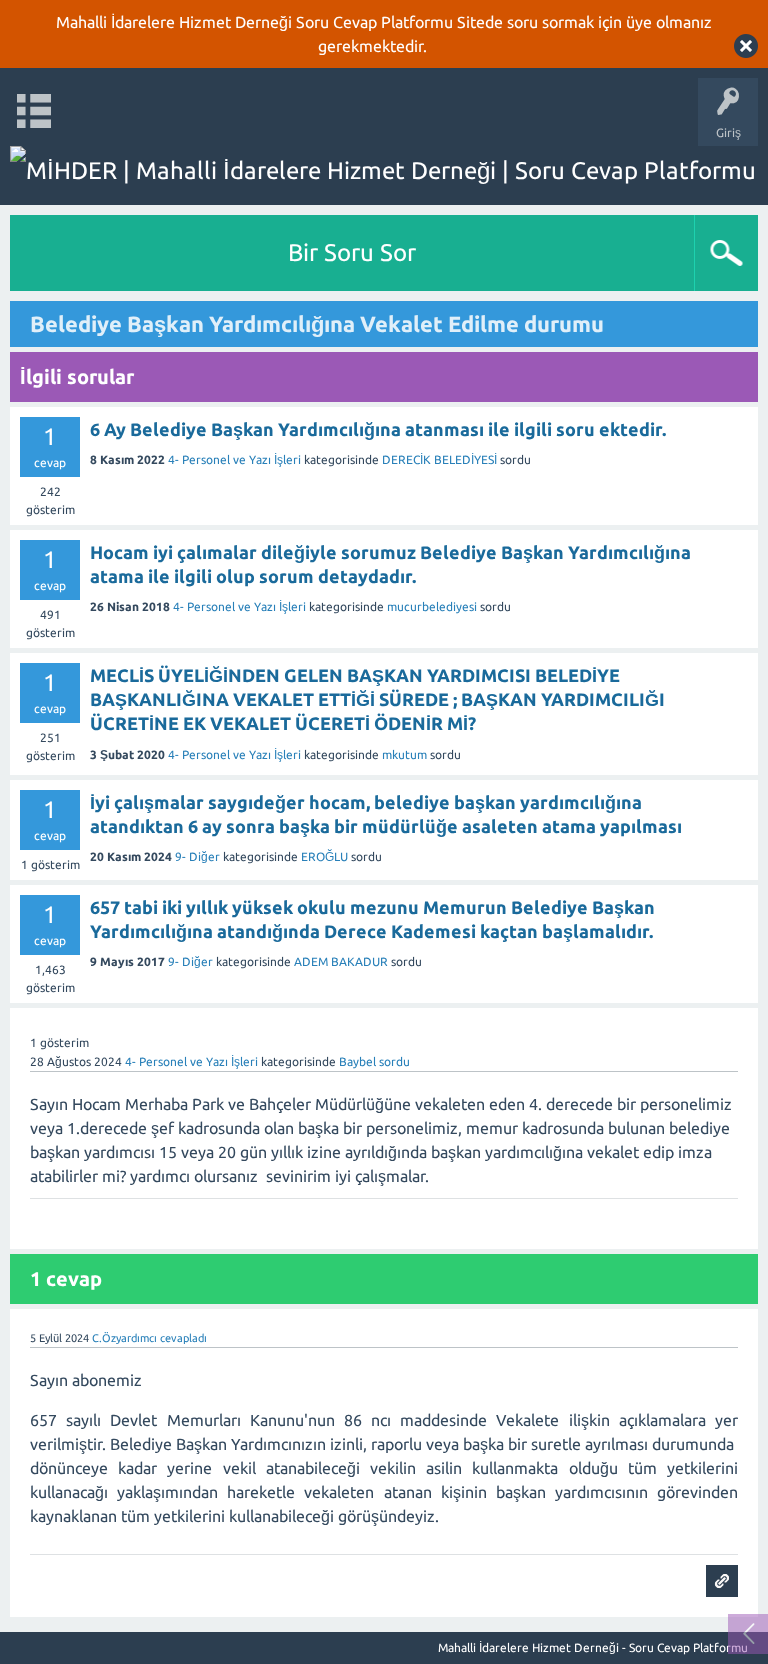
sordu (394, 1061)
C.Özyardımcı (124, 1338)
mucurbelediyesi (432, 606)
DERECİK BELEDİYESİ (439, 459)
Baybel (357, 1061)
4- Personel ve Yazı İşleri (234, 459)
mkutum (404, 754)
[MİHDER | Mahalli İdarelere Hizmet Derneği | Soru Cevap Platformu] (383, 170)
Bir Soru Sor (352, 252)
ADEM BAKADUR (341, 961)
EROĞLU (324, 856)
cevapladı (183, 1338)
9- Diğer (197, 856)
